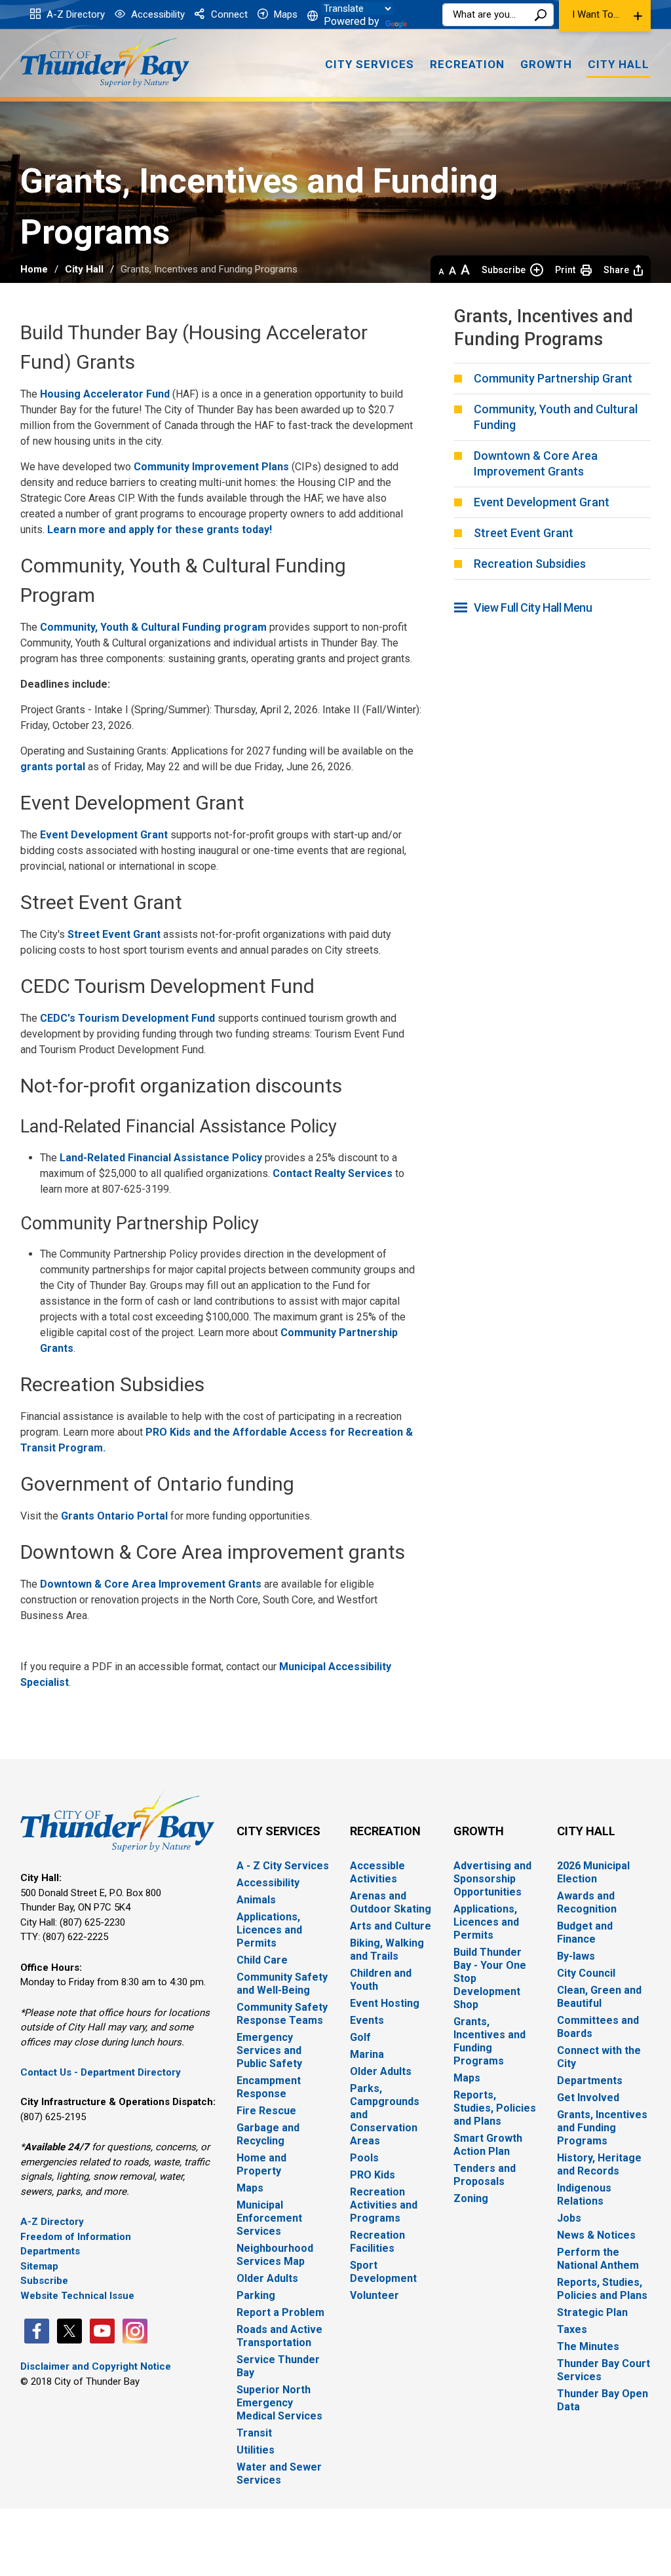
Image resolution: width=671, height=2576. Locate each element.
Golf (360, 2037)
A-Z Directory (74, 14)
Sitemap (39, 2266)
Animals (256, 1900)
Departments (50, 2251)
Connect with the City (599, 2057)
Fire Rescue (266, 2111)
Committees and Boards (598, 2027)
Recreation (385, 1831)
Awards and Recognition (587, 1902)
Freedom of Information (76, 2237)
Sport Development (383, 2272)
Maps (284, 14)
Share (616, 270)
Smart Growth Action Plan (488, 2145)
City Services (278, 1831)
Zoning (471, 2198)
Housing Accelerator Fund (105, 394)
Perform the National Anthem (598, 2259)
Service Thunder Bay (278, 2366)
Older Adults (267, 2278)
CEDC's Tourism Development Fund (127, 1018)
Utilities (256, 2450)
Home (34, 269)
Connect (228, 14)
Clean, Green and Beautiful (599, 1997)
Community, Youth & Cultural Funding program (153, 627)
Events (367, 2020)
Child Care (262, 1960)
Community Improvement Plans (211, 467)
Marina (367, 2054)
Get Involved (588, 2098)
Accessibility (157, 14)
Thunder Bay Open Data (603, 2400)
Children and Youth (381, 1980)
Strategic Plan (592, 2312)
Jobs (569, 2218)
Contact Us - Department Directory (101, 2072)
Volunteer (374, 2295)
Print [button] (565, 270)
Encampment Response (269, 2087)
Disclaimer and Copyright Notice (96, 2366)
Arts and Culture (391, 1926)
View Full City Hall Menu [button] (533, 607)
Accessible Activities (377, 1872)
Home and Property (261, 2164)
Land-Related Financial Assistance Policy (161, 1158)
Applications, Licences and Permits (269, 1930)
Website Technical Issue (77, 2296)
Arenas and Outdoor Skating (391, 1902)
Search (541, 15)
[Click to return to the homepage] (105, 61)
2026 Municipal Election (593, 1872)
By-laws (576, 1956)
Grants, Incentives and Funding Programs (489, 2041)
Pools (364, 2158)
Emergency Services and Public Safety (269, 2050)
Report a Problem (280, 2312)
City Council (586, 1973)
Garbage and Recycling (268, 2134)
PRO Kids (373, 2175)
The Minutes (588, 2346)
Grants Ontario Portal (114, 1516)
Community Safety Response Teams (282, 2014)
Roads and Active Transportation (279, 2336)
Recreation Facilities (377, 2242)
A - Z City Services (283, 1866)
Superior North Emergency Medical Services (279, 2403)
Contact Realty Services (333, 1173)
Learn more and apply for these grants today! (160, 530)
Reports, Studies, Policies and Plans (495, 2108)
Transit (254, 2433)
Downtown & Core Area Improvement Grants (151, 1584)
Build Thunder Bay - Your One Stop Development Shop (490, 1978)
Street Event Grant (114, 934)
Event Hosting (385, 2003)
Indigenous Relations (584, 2194)
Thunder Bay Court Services (604, 2370)
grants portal (53, 767)
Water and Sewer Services (279, 2473)
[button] (605, 16)
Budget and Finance (585, 1932)
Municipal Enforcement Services (269, 2218)
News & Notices (596, 2235)
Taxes (572, 2329)
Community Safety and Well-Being (282, 1984)
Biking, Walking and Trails (387, 1950)
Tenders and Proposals (485, 2175)
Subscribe (504, 270)
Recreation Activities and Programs (384, 2205)
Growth (479, 1831)
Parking (256, 2295)
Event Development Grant (104, 835)
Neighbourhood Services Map (275, 2255)
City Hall (84, 269)
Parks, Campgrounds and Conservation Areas (385, 2115)
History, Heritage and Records (599, 2164)
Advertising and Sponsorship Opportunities (492, 1879)
